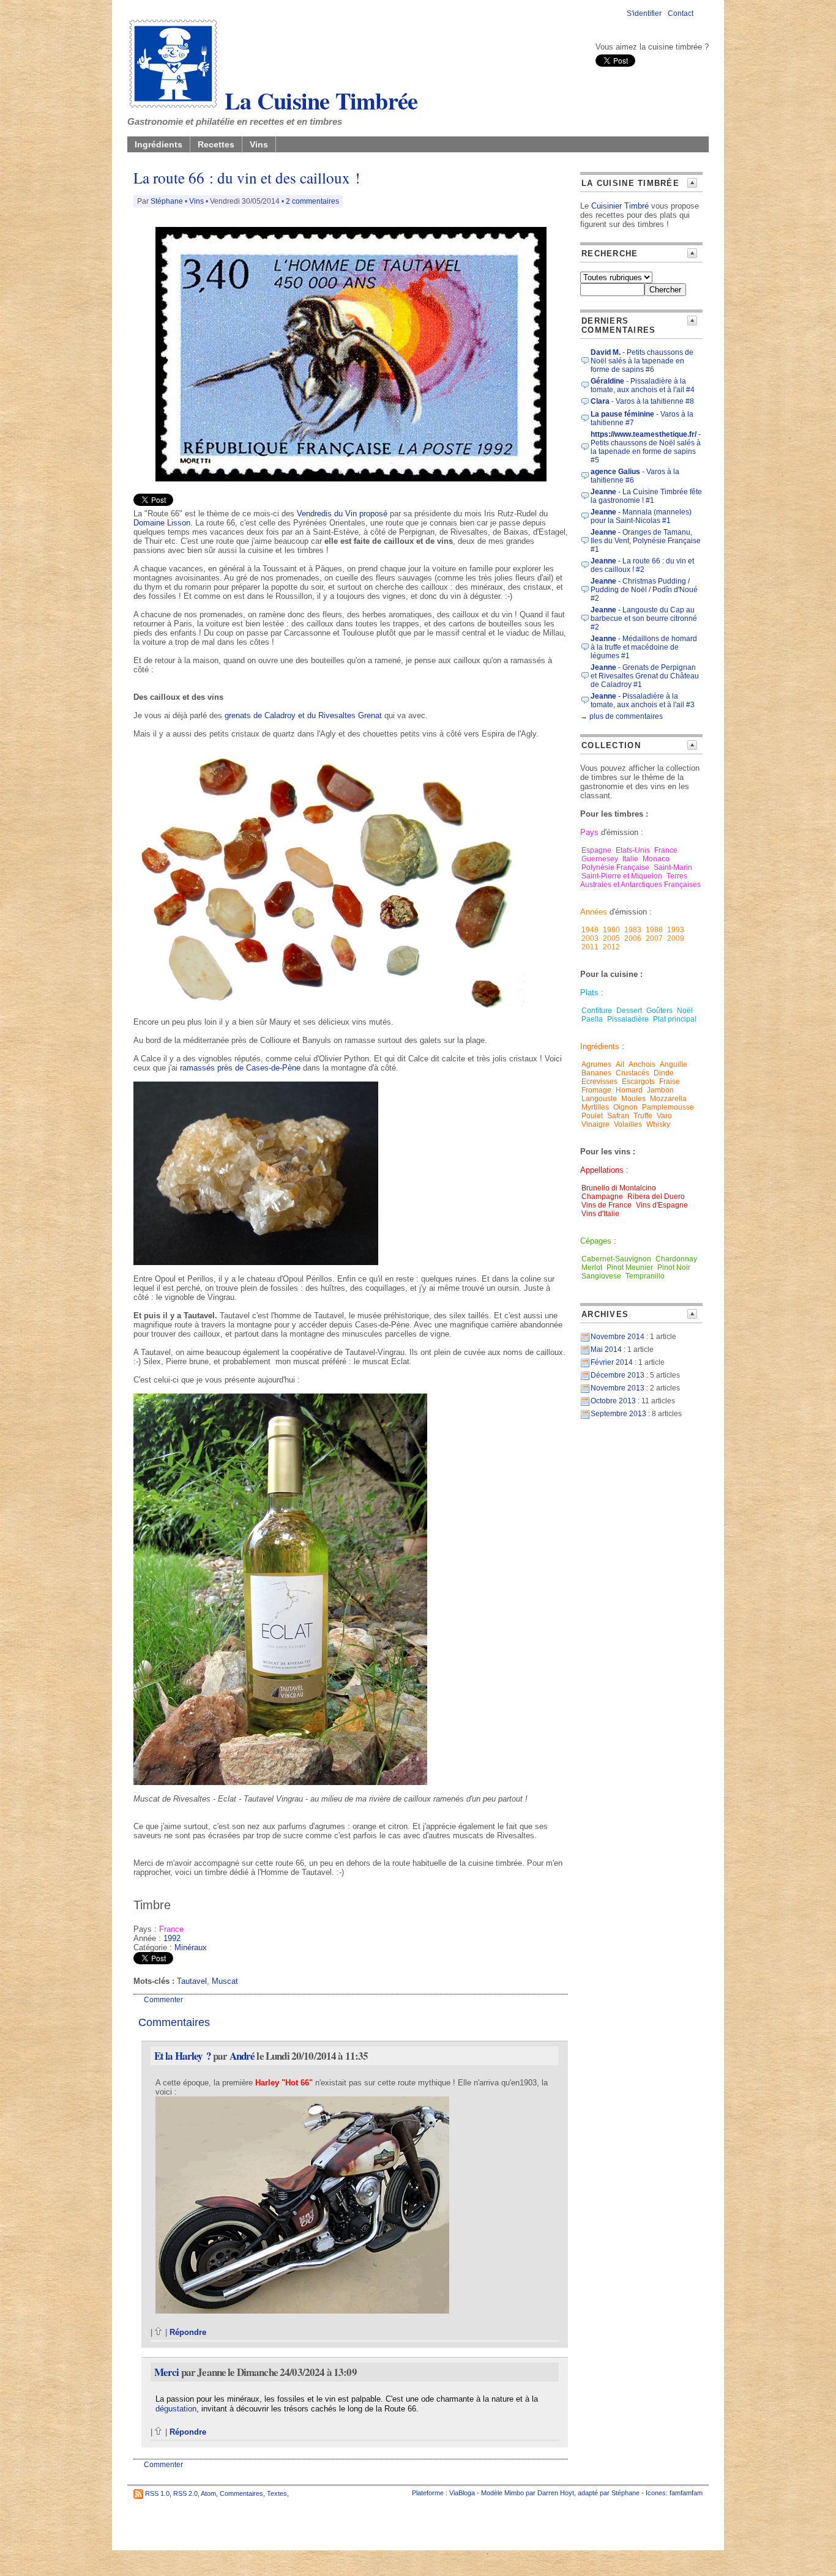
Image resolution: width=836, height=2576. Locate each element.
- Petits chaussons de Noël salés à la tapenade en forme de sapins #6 (642, 361)
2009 (676, 938)
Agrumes (596, 1064)
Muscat (225, 1981)
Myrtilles (595, 1107)
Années (594, 912)
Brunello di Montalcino (619, 1188)
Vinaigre (595, 1124)
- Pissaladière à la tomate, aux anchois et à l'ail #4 (643, 385)
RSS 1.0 (157, 2493)
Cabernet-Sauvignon (616, 1259)
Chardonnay (676, 1259)
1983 (633, 930)
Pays (589, 832)
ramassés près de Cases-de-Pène (240, 1068)
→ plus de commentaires (621, 716)
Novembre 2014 (618, 1337)
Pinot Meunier (630, 1268)
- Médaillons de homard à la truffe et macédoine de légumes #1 (644, 647)
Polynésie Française (615, 867)
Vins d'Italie (600, 1214)
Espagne (596, 850)
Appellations (602, 1170)
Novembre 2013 (618, 1388)
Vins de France (606, 1205)
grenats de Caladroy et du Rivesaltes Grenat (303, 715)
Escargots (638, 1082)
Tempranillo (645, 1276)
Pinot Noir (674, 1268)
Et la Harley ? (183, 2056)
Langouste (599, 1099)
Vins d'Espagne (662, 1205)
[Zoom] (302, 2311)
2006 (633, 938)
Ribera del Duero (656, 1197)
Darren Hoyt (556, 2493)
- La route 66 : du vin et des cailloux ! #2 (642, 565)
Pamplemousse (668, 1107)
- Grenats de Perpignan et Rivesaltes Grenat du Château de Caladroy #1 (645, 676)
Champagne (602, 1197)
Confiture (597, 1011)
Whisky (658, 1124)
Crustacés (633, 1073)
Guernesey (600, 859)
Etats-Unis (633, 850)
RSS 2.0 (185, 2493)
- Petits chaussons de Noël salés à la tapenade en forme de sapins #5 (646, 447)
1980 (611, 930)
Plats (589, 993)
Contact (681, 13)
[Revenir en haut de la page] (159, 2332)
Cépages (596, 1241)
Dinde (664, 1073)
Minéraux (191, 1947)
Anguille (674, 1064)
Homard (629, 1090)
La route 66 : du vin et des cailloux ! (247, 178)
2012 (611, 947)
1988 (654, 930)
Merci (167, 2372)
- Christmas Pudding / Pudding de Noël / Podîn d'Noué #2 (644, 590)
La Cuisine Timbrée (318, 100)
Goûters (659, 1011)
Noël (685, 1011)
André (242, 2056)
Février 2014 (612, 1362)
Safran (619, 1116)
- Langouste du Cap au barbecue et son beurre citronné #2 (644, 618)
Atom (208, 2493)
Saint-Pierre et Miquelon (622, 876)
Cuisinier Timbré (620, 206)
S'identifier (644, 13)
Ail (620, 1064)
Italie (630, 859)
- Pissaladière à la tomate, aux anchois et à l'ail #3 (643, 700)
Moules (633, 1099)
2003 (590, 938)
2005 (611, 938)
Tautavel (192, 1981)
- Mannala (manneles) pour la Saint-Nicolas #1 (641, 516)
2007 (654, 938)
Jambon (660, 1090)
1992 (172, 1938)
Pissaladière (628, 1019)
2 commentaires (312, 201)
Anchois (642, 1064)
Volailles (628, 1124)
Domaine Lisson (162, 523)
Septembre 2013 (618, 1414)
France (171, 1929)
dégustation (176, 2409)
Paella (592, 1019)
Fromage (596, 1090)
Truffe (643, 1116)
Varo (664, 1116)
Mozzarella (668, 1099)
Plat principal (675, 1019)
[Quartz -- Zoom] (329, 1005)
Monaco (656, 859)
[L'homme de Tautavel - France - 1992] (351, 479)
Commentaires (241, 2493)
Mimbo (514, 2493)
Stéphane (167, 201)
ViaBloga (462, 2493)
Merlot (592, 1268)
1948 (590, 930)
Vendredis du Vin (327, 514)
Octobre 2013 (613, 1401)
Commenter (163, 2000)
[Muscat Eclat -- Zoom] (280, 1782)
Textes (277, 2493)
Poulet (592, 1116)
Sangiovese (601, 1276)
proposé (373, 514)
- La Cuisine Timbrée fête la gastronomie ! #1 (646, 496)
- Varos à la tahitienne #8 (642, 401)
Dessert (629, 1011)
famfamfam (686, 2493)
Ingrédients (159, 144)
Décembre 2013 (618, 1375)
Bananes (596, 1073)
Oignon (625, 1107)
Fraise (670, 1082)
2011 (590, 947)
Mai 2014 (606, 1349)
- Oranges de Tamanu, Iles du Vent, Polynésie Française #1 (646, 541)
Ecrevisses (599, 1082)
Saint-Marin (673, 867)
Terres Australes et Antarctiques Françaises (640, 880)
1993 (676, 930)
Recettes (216, 144)
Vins (259, 144)
